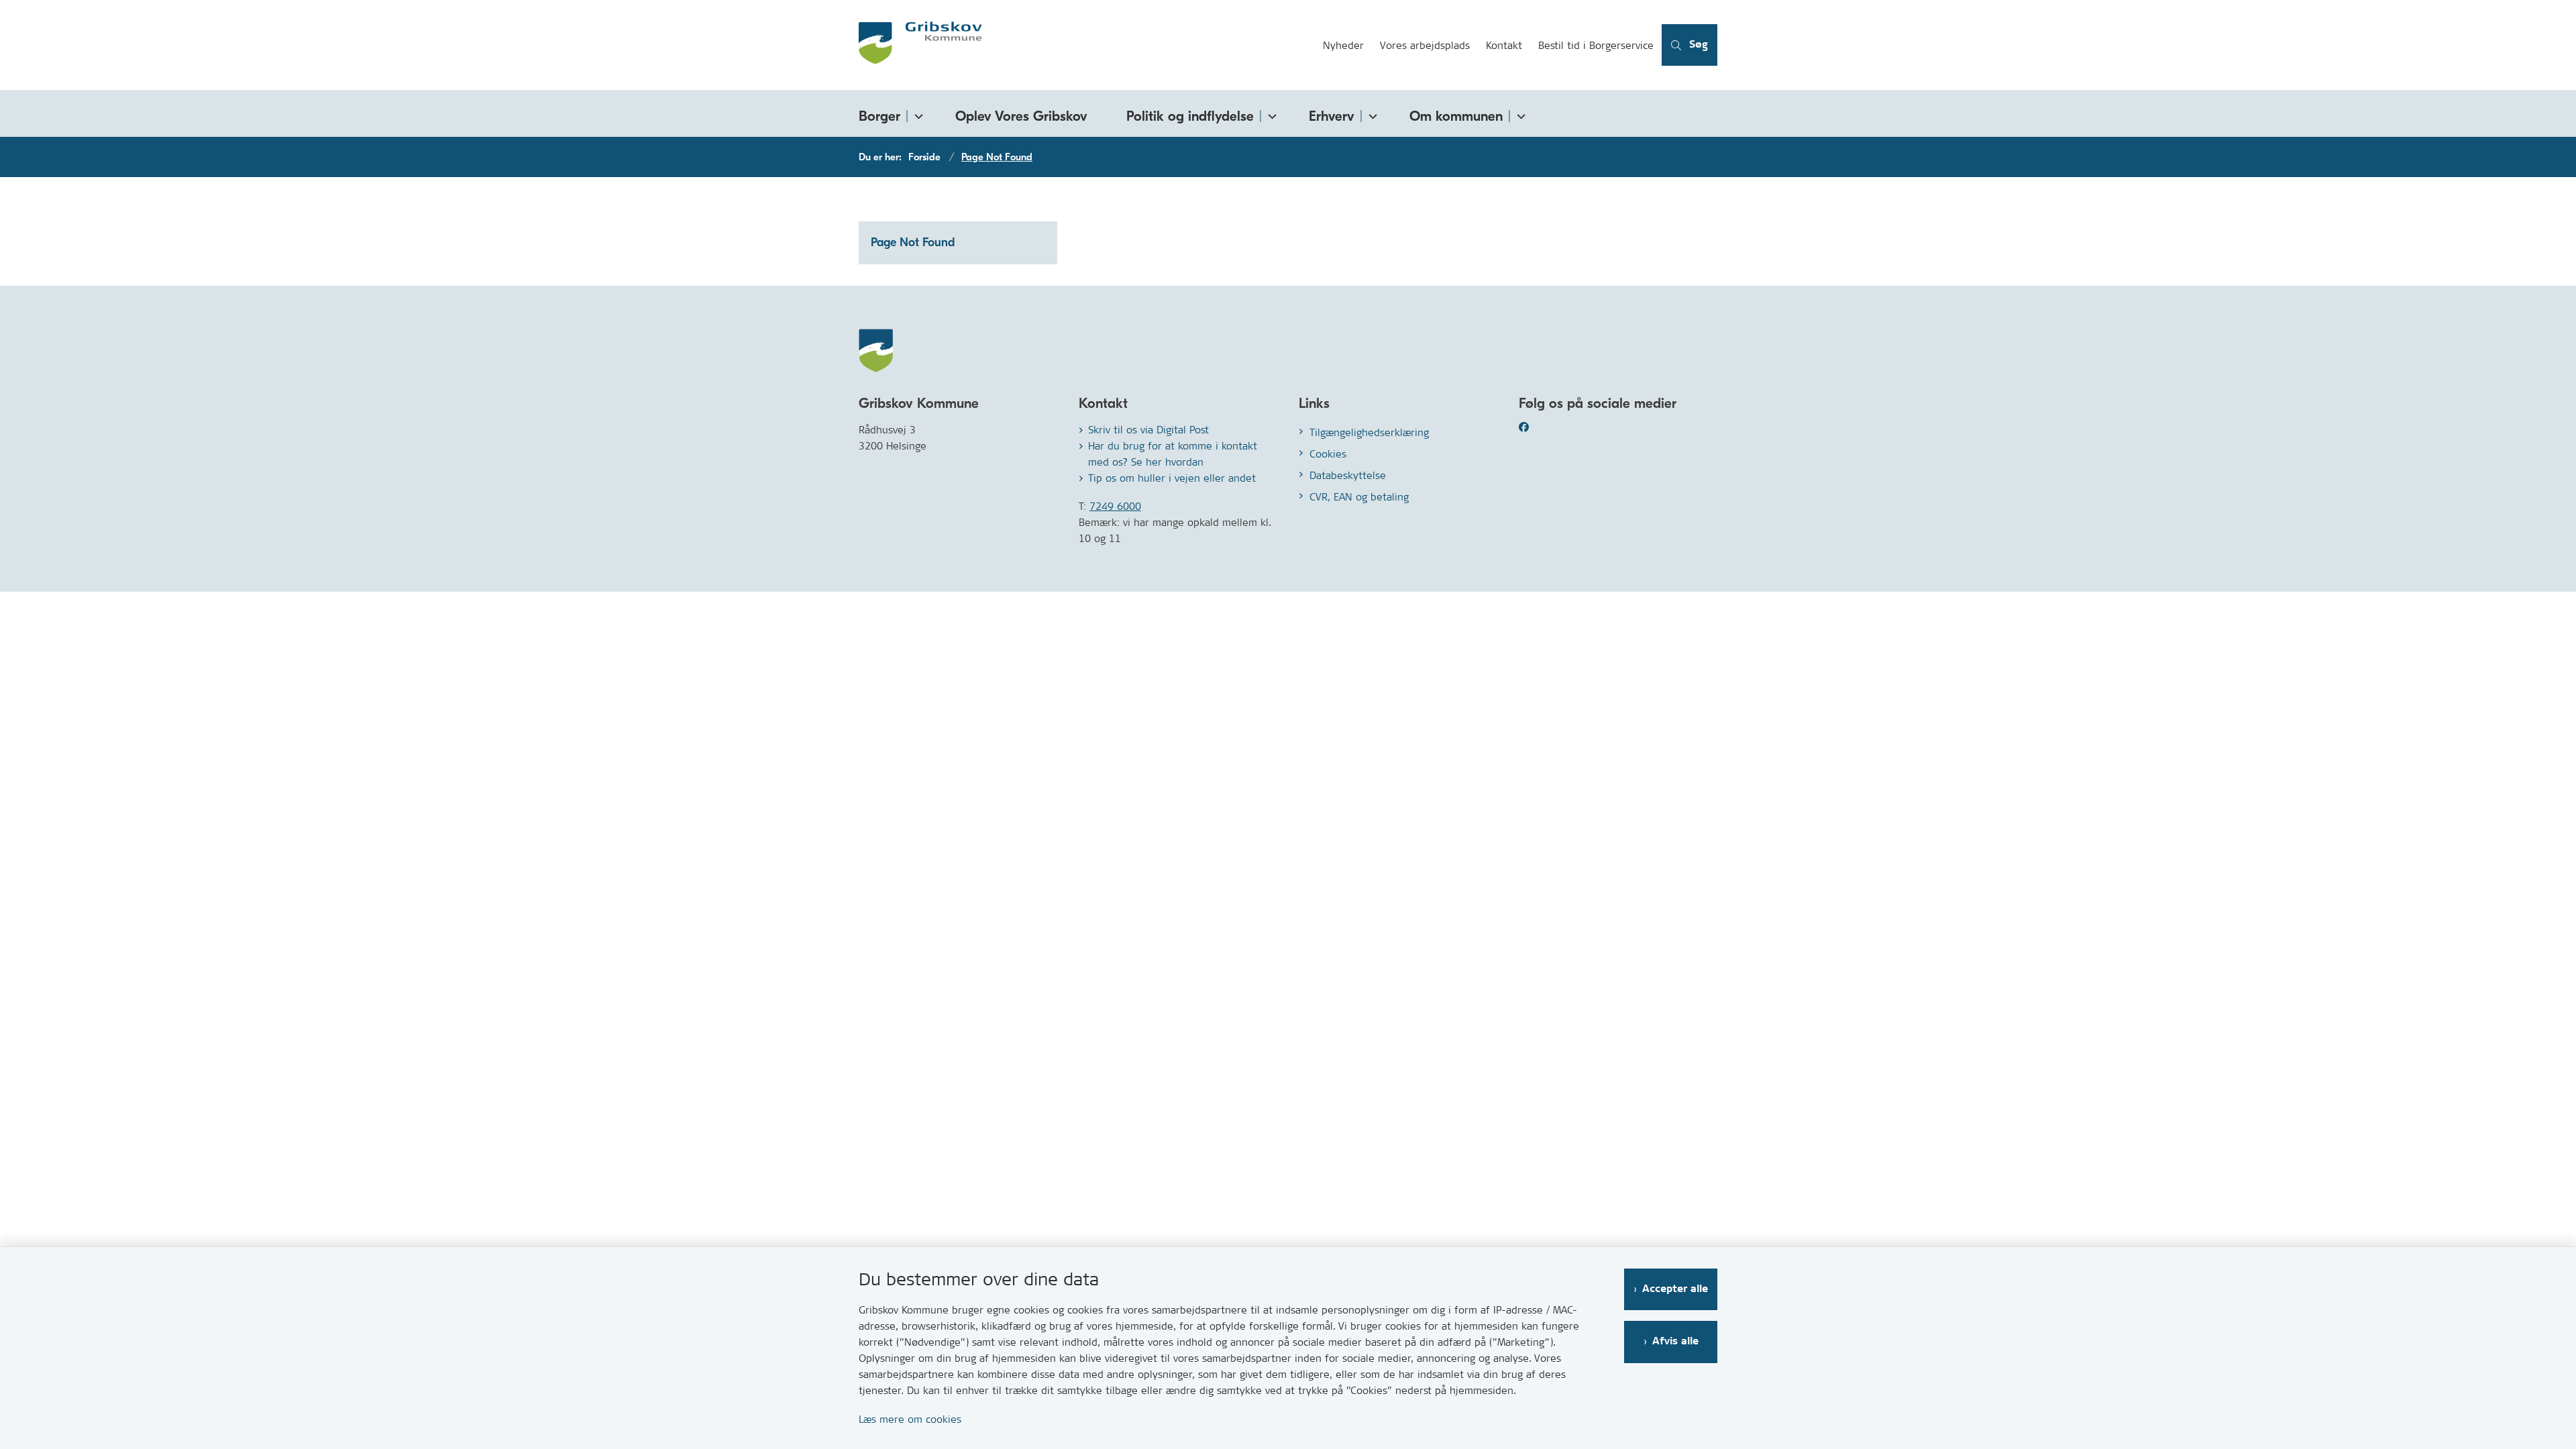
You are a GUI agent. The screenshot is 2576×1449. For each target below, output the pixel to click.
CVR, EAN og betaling (1359, 497)
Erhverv (1332, 116)
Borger (879, 116)
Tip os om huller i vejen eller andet (1172, 478)
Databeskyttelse (1348, 475)
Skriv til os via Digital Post (1148, 430)
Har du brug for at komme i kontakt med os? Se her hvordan (1173, 454)
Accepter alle (1675, 1289)
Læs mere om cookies (910, 1419)
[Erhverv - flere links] (1371, 114)
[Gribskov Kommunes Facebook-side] (1540, 427)
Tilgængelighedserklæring (1369, 432)
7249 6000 (1115, 506)
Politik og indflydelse (1190, 116)
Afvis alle (1675, 1341)
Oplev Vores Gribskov (1021, 116)
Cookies (1328, 454)
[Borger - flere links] (916, 114)
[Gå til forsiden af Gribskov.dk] (1087, 45)
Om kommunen (1456, 116)
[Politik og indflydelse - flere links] (1270, 114)
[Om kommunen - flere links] (1519, 114)
